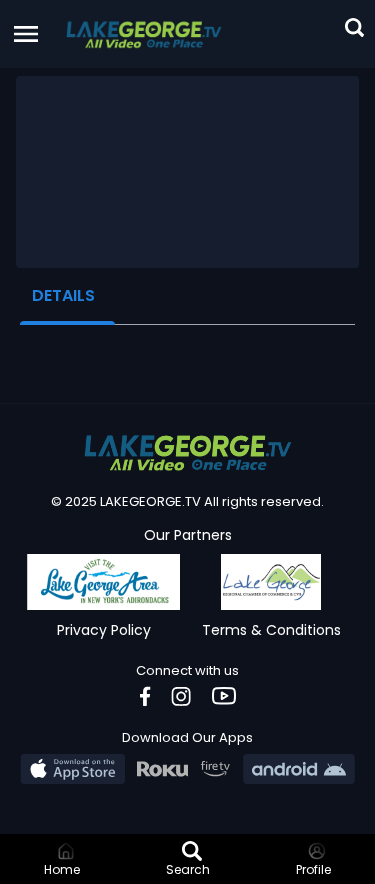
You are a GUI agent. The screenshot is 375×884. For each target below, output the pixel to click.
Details (63, 295)
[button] (144, 34)
